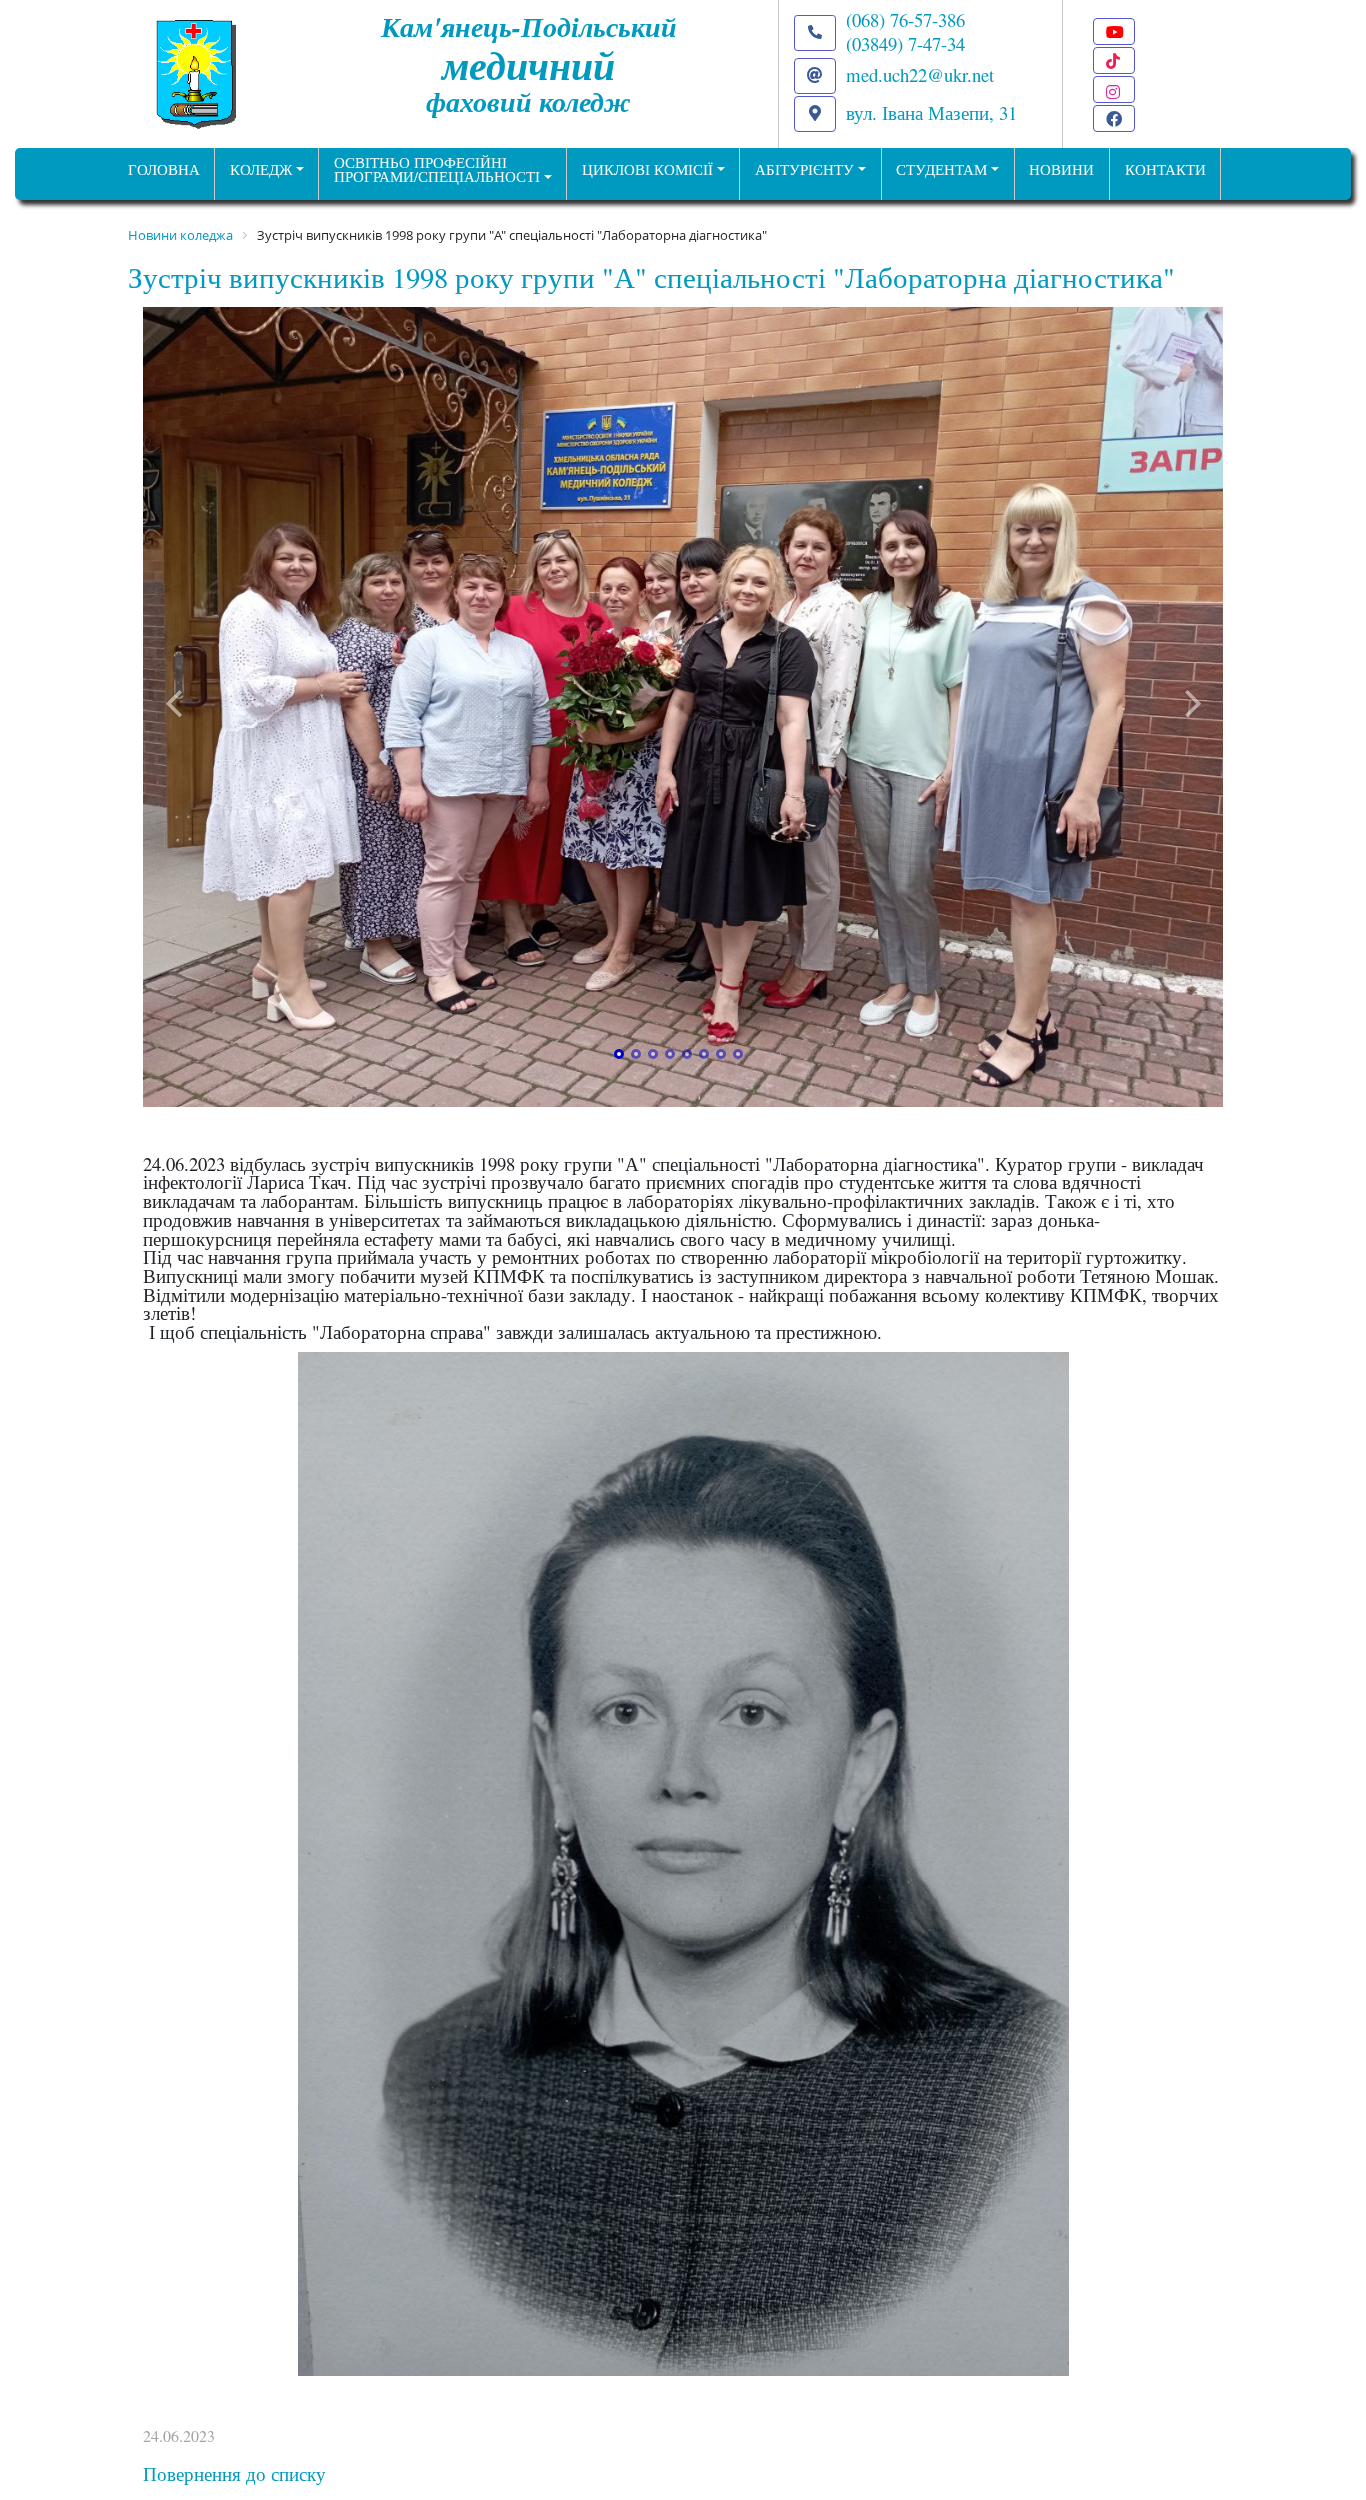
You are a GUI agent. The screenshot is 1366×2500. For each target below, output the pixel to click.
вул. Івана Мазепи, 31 (931, 112)
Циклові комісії (647, 169)
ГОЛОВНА (164, 169)
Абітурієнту (804, 169)
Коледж (261, 169)
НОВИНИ (1061, 169)
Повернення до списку (234, 2473)
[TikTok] (1114, 60)
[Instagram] (1114, 89)
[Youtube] (1114, 31)
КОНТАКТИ (1165, 169)
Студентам (941, 169)
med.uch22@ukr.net (920, 74)
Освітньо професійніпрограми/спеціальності (437, 170)
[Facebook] (1114, 118)
